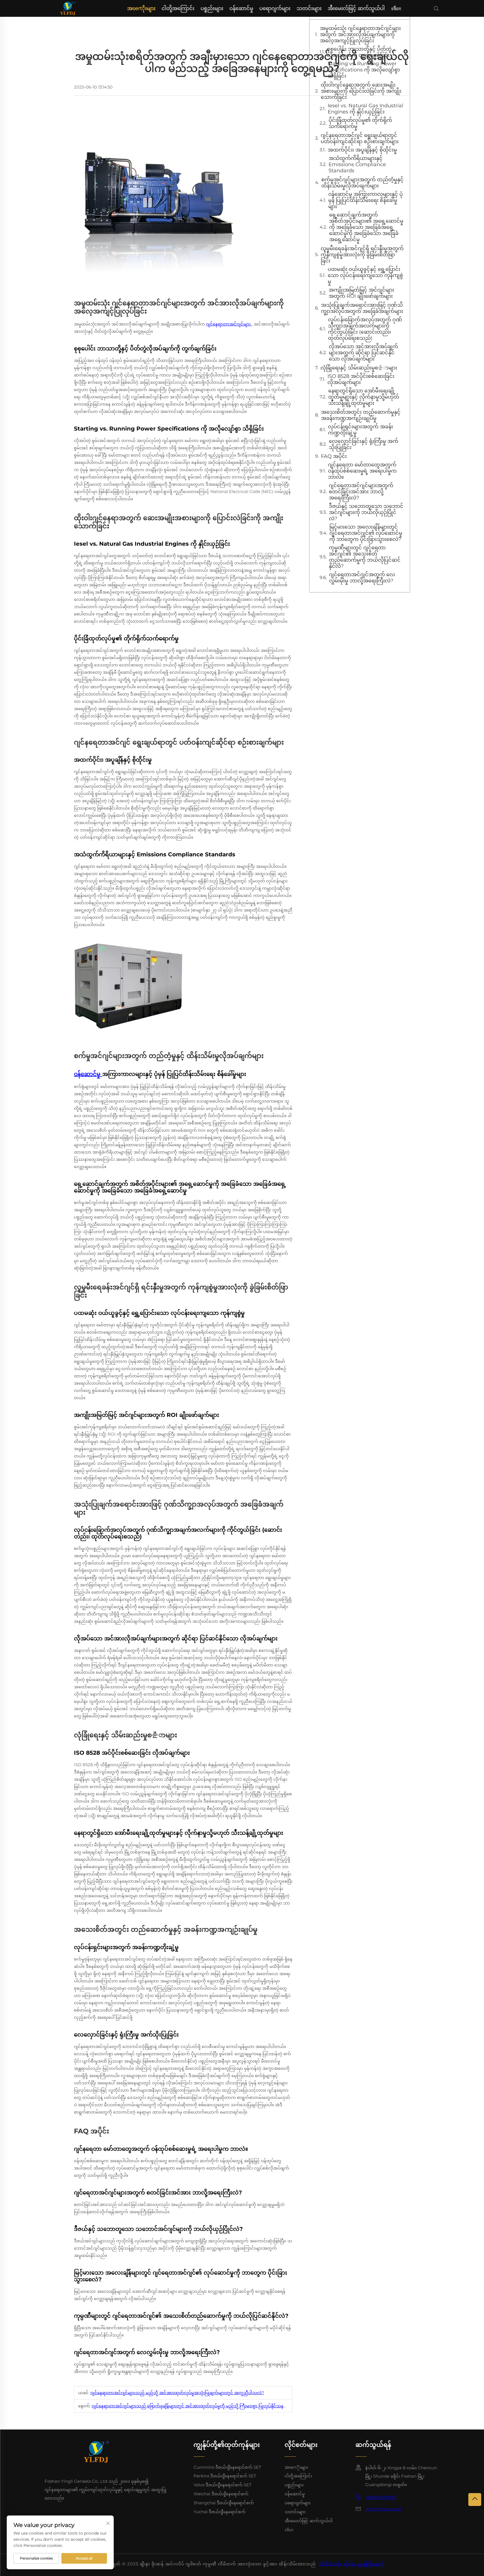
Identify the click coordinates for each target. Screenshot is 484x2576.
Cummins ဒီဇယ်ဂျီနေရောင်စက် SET (227, 2467)
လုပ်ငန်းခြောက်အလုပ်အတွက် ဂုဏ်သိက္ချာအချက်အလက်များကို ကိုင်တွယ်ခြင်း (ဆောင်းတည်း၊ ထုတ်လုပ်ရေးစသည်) (365, 329)
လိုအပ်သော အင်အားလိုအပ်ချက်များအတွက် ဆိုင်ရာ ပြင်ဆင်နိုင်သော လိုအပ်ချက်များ (363, 353)
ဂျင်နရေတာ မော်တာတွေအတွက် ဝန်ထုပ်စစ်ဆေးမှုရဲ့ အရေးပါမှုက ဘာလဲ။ (362, 471)
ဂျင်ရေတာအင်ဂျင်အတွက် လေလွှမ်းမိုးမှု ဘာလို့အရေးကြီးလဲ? (362, 578)
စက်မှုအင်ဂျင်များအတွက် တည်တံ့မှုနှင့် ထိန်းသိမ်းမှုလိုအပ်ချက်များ (362, 183)
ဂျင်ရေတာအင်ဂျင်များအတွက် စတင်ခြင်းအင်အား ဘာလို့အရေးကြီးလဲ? (361, 492)
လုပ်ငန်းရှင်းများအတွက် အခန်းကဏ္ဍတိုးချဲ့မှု (360, 430)
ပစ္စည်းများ (212, 8)
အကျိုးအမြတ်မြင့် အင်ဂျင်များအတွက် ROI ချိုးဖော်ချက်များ (361, 293)
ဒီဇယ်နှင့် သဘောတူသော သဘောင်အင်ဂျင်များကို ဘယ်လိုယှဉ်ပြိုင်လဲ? (366, 512)
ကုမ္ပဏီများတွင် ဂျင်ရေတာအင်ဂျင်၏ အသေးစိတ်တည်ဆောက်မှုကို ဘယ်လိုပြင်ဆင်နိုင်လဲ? (365, 557)
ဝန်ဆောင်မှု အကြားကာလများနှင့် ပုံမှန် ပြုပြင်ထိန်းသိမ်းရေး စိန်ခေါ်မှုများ (366, 200)
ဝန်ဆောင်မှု (241, 8)
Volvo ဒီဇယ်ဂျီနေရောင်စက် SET (223, 2485)
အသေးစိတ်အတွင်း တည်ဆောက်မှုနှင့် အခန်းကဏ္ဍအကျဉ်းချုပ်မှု (361, 415)
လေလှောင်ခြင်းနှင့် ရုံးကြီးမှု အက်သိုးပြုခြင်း (364, 444)
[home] (68, 8)
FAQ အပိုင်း (334, 456)
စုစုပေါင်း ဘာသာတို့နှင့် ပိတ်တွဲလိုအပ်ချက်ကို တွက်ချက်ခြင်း (359, 52)
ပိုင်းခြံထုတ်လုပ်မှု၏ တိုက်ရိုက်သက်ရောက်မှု (360, 123)
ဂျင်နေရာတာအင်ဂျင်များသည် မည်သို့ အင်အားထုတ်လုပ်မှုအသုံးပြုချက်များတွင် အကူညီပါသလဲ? (177, 2393)
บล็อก (396, 8)
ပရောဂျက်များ (275, 8)
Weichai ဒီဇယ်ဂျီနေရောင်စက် (221, 2494)
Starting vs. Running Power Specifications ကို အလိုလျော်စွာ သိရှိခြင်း (364, 70)
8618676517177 (381, 2497)
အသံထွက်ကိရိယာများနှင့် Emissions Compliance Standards (357, 164)
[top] (475, 2500)
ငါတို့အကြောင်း (178, 8)
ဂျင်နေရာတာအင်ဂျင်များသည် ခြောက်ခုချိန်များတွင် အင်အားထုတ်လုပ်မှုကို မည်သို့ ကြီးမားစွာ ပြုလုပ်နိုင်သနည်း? (192, 2406)
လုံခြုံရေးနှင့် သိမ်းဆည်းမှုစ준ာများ (359, 368)
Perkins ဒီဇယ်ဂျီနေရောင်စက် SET (225, 2476)
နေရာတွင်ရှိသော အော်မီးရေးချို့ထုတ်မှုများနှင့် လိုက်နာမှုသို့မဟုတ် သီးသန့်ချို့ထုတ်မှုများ (364, 397)
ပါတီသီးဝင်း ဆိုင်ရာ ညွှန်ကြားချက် (352, 2564)
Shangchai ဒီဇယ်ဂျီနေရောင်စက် (224, 2503)
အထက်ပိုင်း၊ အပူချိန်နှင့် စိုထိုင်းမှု (362, 150)
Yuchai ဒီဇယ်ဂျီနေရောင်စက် (220, 2512)
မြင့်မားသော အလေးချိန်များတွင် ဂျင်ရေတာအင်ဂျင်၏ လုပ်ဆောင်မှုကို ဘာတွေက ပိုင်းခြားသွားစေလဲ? (366, 533)
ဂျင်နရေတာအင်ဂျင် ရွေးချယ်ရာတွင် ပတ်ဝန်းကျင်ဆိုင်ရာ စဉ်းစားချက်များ (360, 138)
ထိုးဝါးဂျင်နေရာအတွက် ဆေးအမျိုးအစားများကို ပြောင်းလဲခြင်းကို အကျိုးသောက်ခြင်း (361, 91)
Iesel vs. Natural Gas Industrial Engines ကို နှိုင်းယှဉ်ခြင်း (366, 109)
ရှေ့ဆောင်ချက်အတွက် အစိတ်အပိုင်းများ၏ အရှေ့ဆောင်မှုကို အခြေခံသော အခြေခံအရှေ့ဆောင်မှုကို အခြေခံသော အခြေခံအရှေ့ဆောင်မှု (366, 227)
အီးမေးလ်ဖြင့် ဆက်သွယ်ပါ (356, 8)
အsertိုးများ (141, 8)
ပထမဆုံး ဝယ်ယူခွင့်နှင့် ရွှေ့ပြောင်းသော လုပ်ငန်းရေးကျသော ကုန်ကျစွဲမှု (365, 275)
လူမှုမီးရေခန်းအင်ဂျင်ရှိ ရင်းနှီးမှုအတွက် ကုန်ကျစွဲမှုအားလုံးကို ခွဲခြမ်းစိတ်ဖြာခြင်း (362, 255)
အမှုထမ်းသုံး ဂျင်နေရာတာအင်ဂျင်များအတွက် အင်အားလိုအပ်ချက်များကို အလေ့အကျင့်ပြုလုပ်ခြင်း (360, 34)
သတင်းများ (309, 8)
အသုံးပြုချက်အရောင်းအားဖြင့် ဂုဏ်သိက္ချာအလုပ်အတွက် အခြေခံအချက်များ (362, 308)
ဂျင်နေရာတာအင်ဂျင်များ (229, 324)
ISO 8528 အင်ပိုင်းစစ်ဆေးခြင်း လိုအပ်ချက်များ (361, 379)
